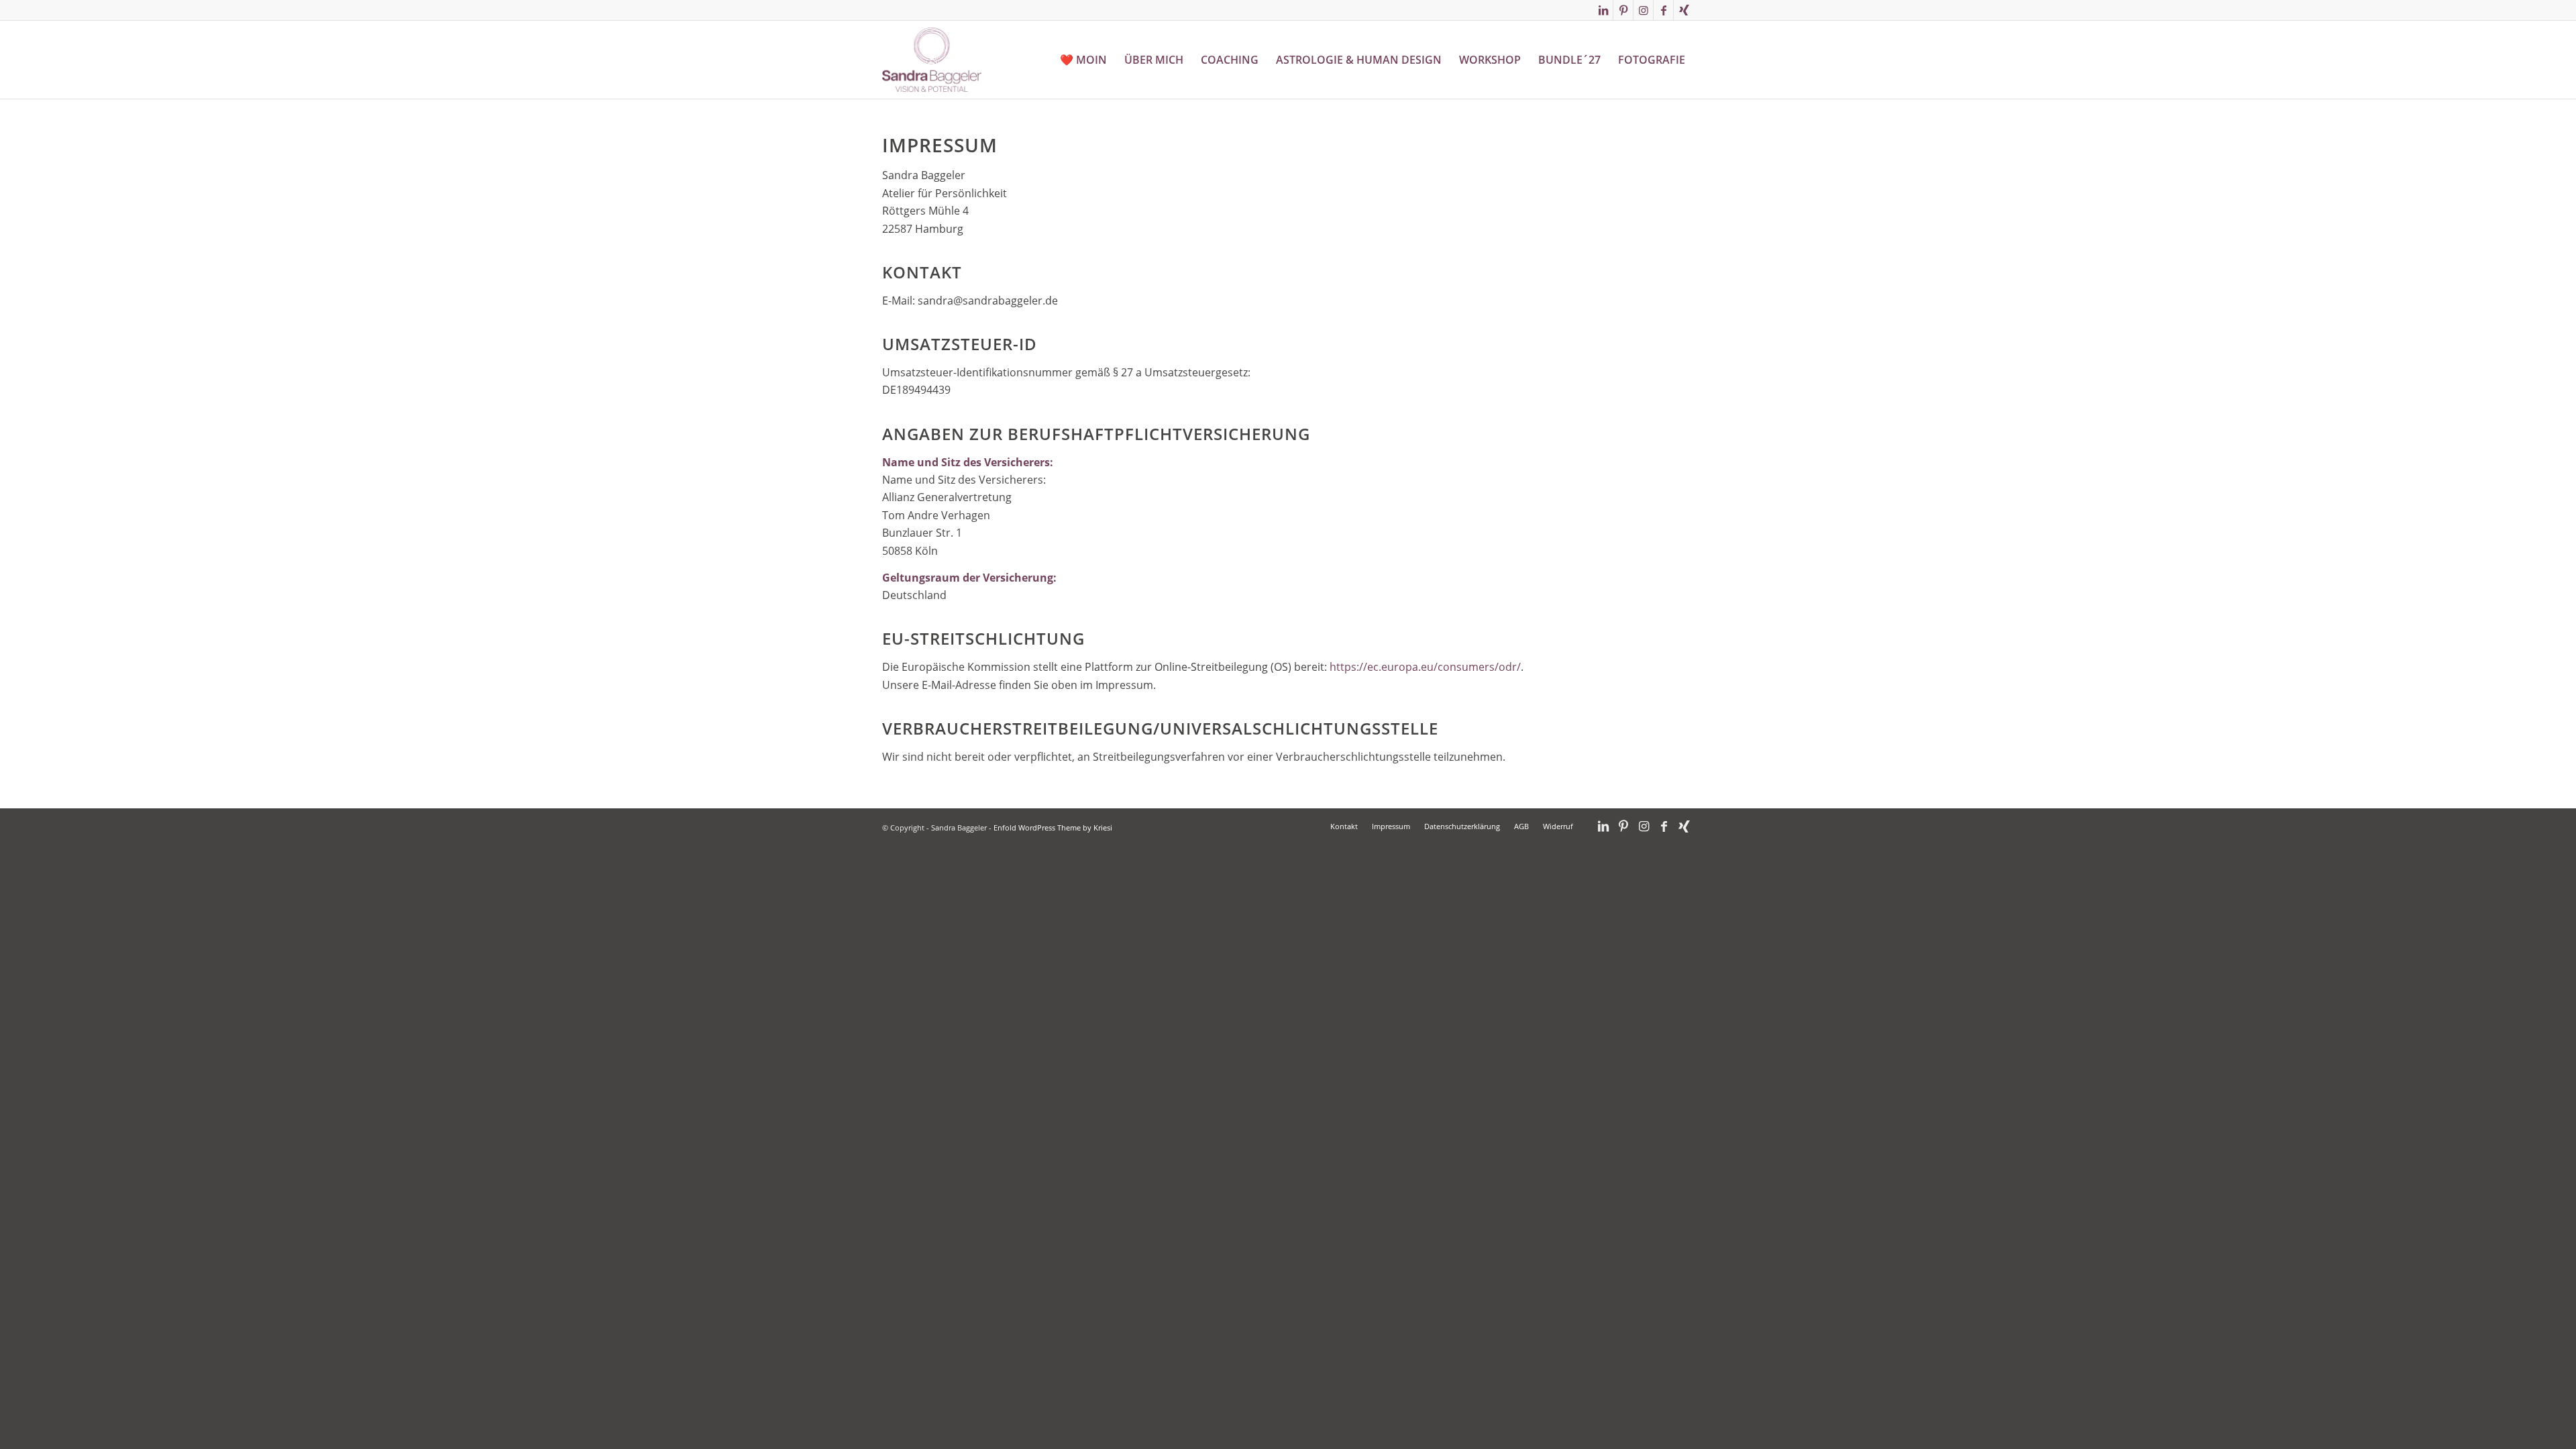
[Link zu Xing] (1684, 10)
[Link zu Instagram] (1643, 10)
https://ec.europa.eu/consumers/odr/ (1425, 667)
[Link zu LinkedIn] (1603, 10)
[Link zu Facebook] (1663, 10)
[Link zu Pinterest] (1623, 10)
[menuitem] (1083, 60)
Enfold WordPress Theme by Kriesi (1053, 827)
